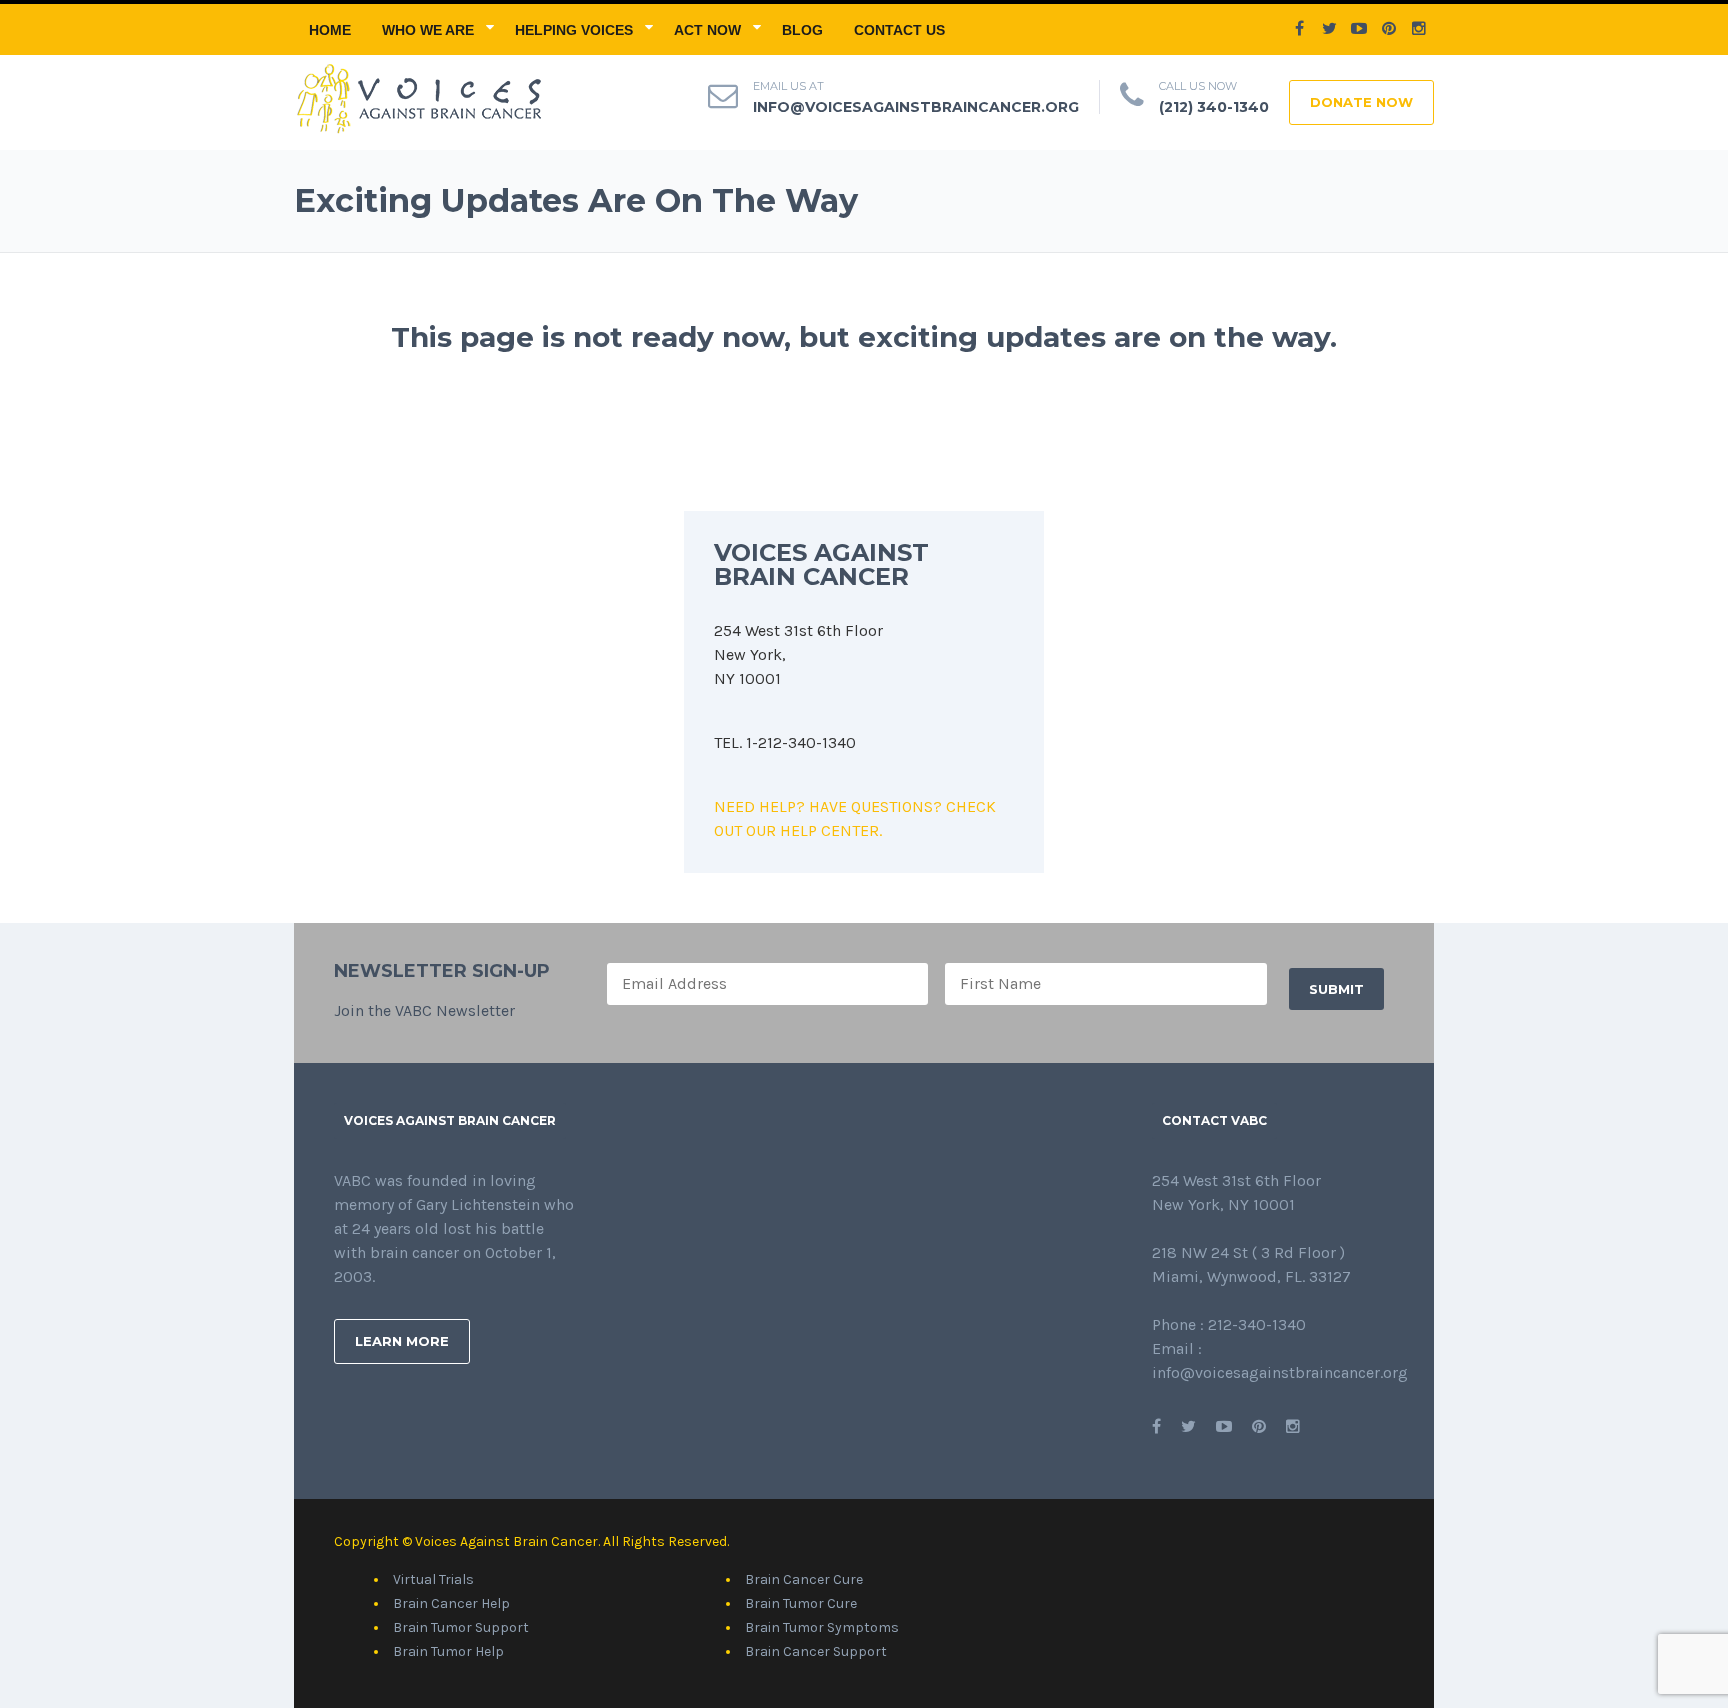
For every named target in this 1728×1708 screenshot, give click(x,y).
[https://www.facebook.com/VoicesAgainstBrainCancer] (1156, 1426)
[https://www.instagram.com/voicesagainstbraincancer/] (1293, 1426)
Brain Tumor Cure (801, 1603)
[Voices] (417, 96)
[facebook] (1299, 29)
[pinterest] (1389, 29)
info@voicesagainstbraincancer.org (916, 107)
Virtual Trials (433, 1579)
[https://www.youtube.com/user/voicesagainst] (1224, 1426)
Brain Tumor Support (461, 1627)
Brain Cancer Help (451, 1603)
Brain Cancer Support (816, 1651)
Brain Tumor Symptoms (822, 1627)
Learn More (402, 1341)
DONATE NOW (1361, 102)
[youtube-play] (1359, 29)
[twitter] (1329, 29)
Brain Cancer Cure (804, 1579)
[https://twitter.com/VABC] (1188, 1426)
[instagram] (1419, 29)
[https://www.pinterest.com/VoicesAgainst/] (1259, 1426)
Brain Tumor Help (448, 1651)
